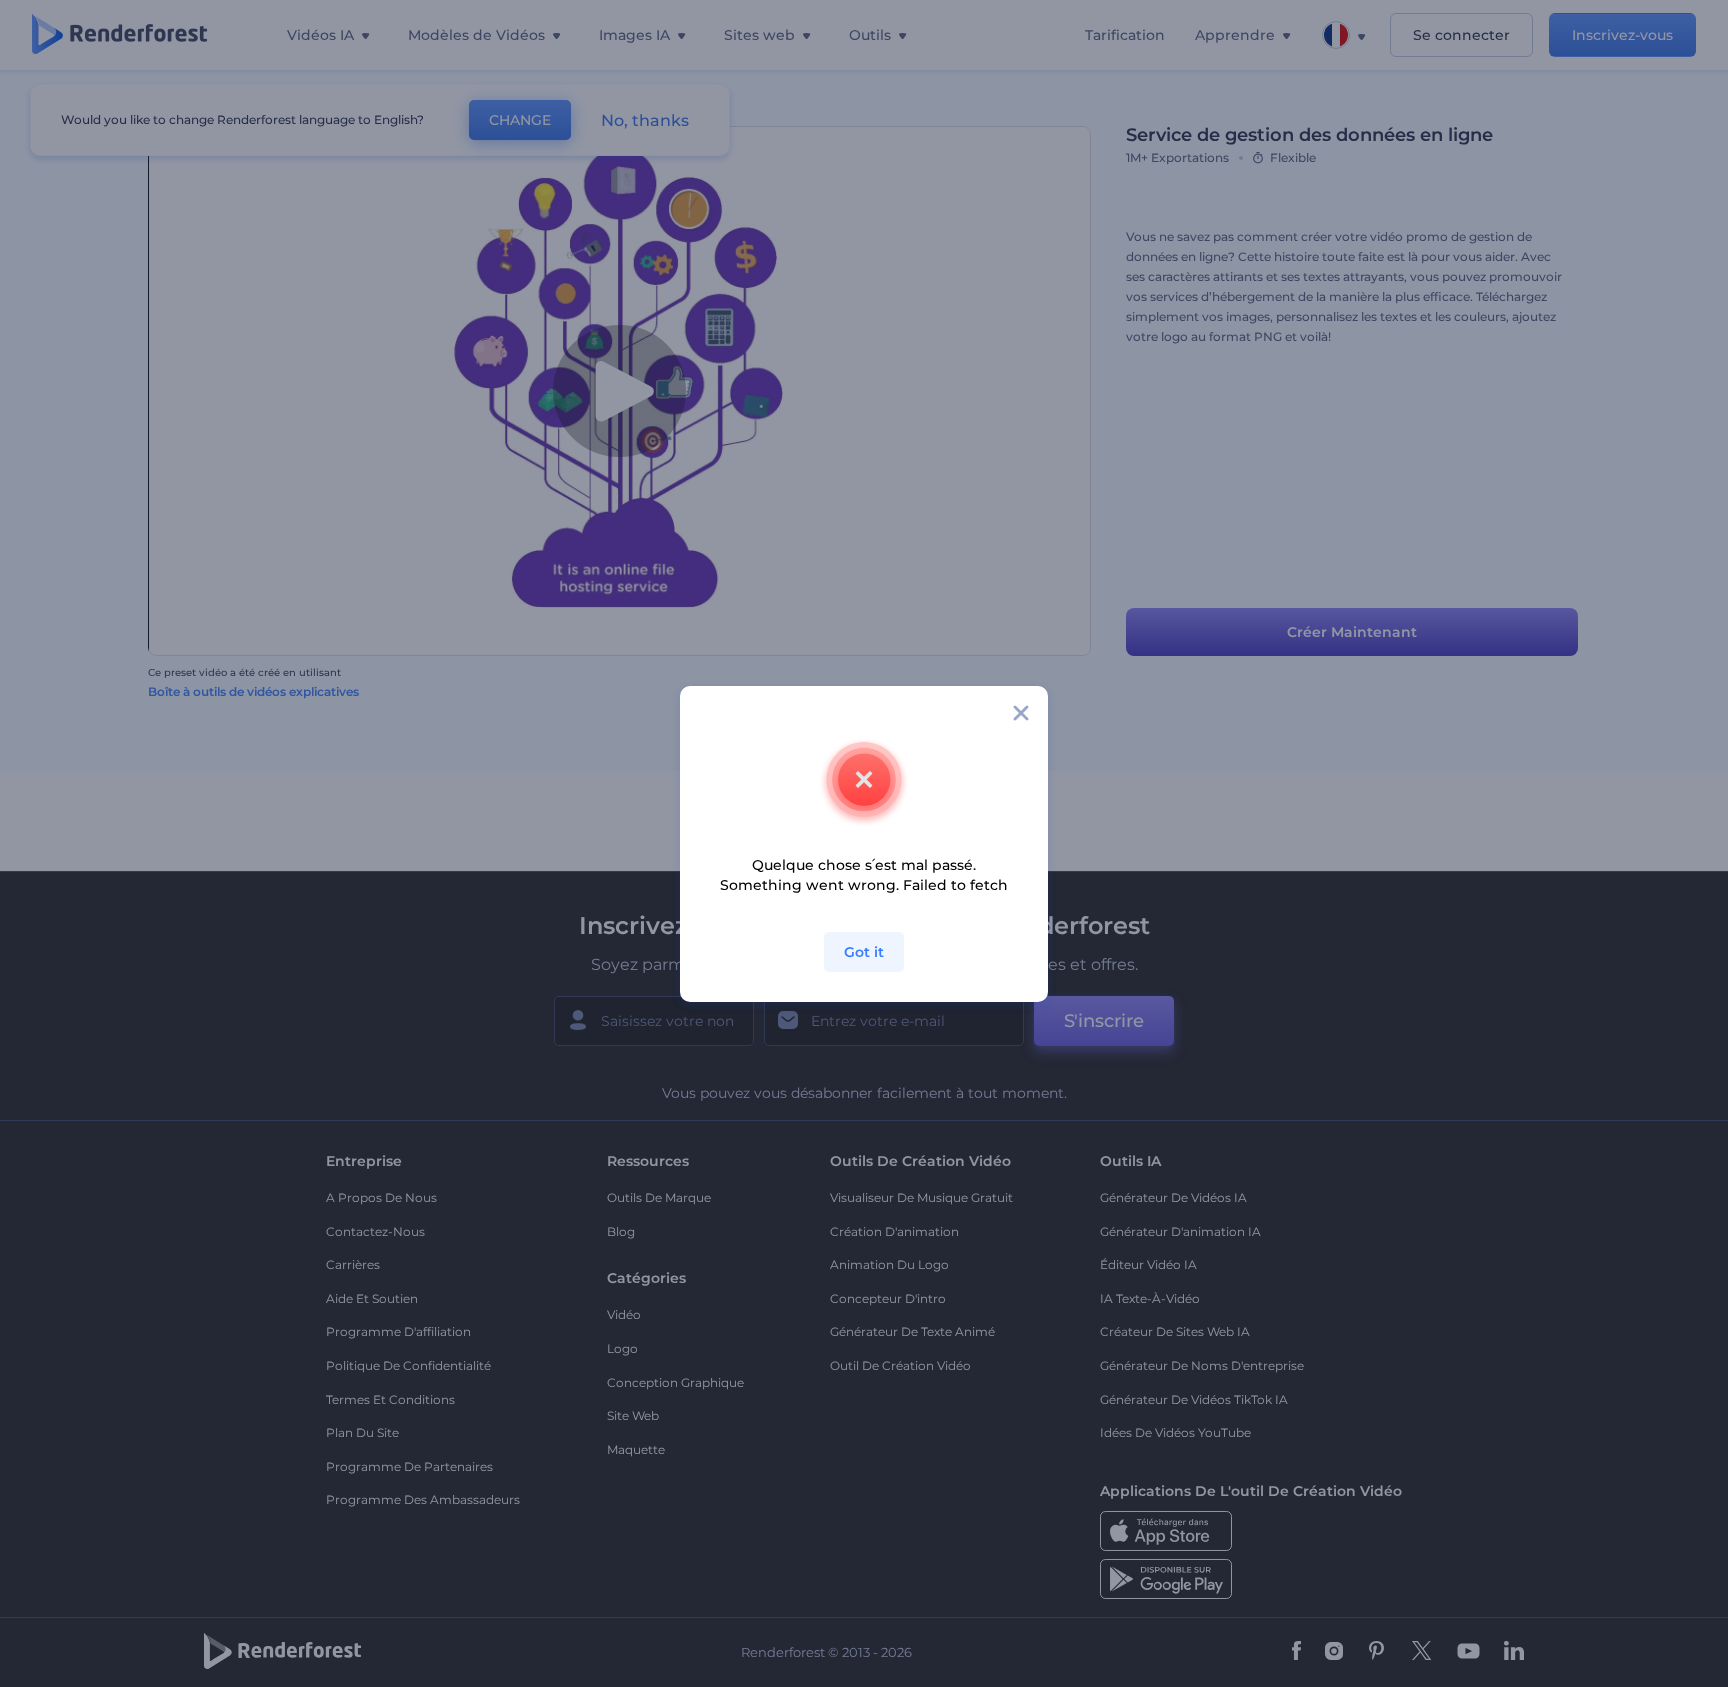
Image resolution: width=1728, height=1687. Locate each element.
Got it (864, 952)
